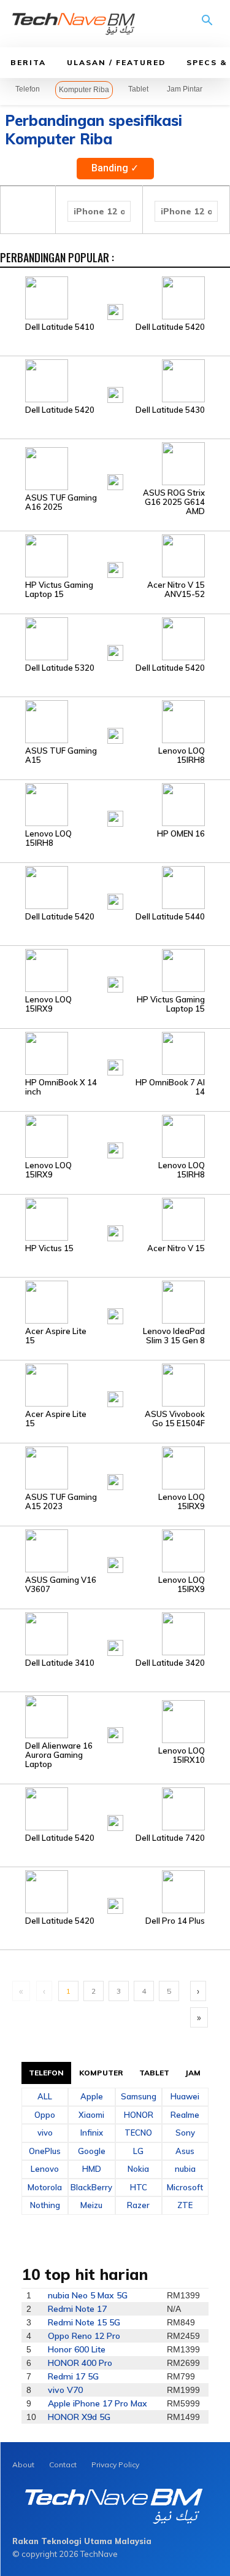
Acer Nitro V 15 (176, 1248)
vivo (45, 2133)
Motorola (45, 2187)
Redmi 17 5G (73, 2376)
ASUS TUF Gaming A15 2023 (61, 1502)
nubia (185, 2169)
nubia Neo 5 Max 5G (88, 2295)
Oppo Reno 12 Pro (84, 2336)
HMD (92, 2169)
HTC (139, 2187)
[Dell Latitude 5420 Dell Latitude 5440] (115, 887)
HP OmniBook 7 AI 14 (170, 1087)
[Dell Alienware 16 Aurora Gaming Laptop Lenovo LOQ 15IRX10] (115, 1716)
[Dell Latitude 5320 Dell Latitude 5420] (115, 638)
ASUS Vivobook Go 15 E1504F (175, 1419)
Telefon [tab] (47, 2073)
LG (138, 2151)
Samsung (139, 2096)
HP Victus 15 (49, 1248)
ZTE (185, 2205)
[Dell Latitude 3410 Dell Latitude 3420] (115, 1633)
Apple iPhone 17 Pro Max (98, 2403)
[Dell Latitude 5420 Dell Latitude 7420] (115, 1808)
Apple (92, 2096)
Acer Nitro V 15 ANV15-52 (176, 590)
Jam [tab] (193, 2073)
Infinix (92, 2133)
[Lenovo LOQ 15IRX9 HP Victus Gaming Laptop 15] (115, 970)
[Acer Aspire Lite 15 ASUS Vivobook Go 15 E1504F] (115, 1384)
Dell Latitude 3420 (170, 1663)
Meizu (91, 2205)
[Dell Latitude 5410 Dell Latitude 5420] (115, 297)
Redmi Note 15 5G (84, 2322)
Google (92, 2151)
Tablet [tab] (155, 2073)
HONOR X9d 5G (79, 2417)
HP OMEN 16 (181, 834)
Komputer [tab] (101, 2073)
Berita (28, 62)
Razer (138, 2205)
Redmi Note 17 (77, 2309)
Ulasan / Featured (116, 62)
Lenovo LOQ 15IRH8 (182, 755)
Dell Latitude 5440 (170, 917)
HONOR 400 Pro (80, 2363)
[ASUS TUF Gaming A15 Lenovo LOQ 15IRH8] (115, 721)
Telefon (28, 89)
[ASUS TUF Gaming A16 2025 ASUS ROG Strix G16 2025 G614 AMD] (115, 467)
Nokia (138, 2169)
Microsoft (185, 2187)
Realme (185, 2115)
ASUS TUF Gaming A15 (61, 755)
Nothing (45, 2205)
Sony (185, 2133)
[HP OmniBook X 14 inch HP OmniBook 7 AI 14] (115, 1053)
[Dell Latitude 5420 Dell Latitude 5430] (115, 380)
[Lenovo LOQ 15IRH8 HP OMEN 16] (115, 804)
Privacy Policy (115, 2465)
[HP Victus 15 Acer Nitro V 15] (115, 1219)
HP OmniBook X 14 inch (61, 1087)
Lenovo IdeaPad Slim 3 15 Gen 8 (174, 1336)
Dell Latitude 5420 (170, 327)
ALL (45, 2096)
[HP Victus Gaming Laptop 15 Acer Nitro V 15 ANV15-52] (115, 555)
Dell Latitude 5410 (60, 327)
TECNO (138, 2133)
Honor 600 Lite (77, 2349)
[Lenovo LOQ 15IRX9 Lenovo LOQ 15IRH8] (115, 1136)
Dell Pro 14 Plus (175, 1921)
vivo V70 (65, 2390)
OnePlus (45, 2151)
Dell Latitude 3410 (60, 1663)
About (23, 2465)
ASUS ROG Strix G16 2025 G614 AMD (174, 502)
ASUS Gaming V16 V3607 (61, 1585)
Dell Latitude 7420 (170, 1838)
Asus (185, 2151)
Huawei (185, 2096)
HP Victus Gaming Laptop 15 (59, 590)
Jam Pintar (185, 89)
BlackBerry (91, 2187)
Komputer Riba (84, 90)
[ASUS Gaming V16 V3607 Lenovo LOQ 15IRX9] (115, 1550)
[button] (207, 25)
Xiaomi (91, 2115)
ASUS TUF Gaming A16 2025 (61, 502)
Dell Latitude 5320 (60, 668)
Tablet (138, 89)
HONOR (139, 2115)
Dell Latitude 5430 (170, 410)
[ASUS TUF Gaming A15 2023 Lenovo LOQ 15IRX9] (115, 1467)
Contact (63, 2465)
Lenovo (45, 2169)
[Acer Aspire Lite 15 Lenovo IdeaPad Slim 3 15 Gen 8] (115, 1302)
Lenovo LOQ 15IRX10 (182, 1755)
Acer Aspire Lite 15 (56, 1336)
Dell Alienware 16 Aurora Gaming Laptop (59, 1755)
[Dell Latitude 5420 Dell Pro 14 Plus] (115, 1891)
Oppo (45, 2115)
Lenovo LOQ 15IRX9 (48, 1004)
